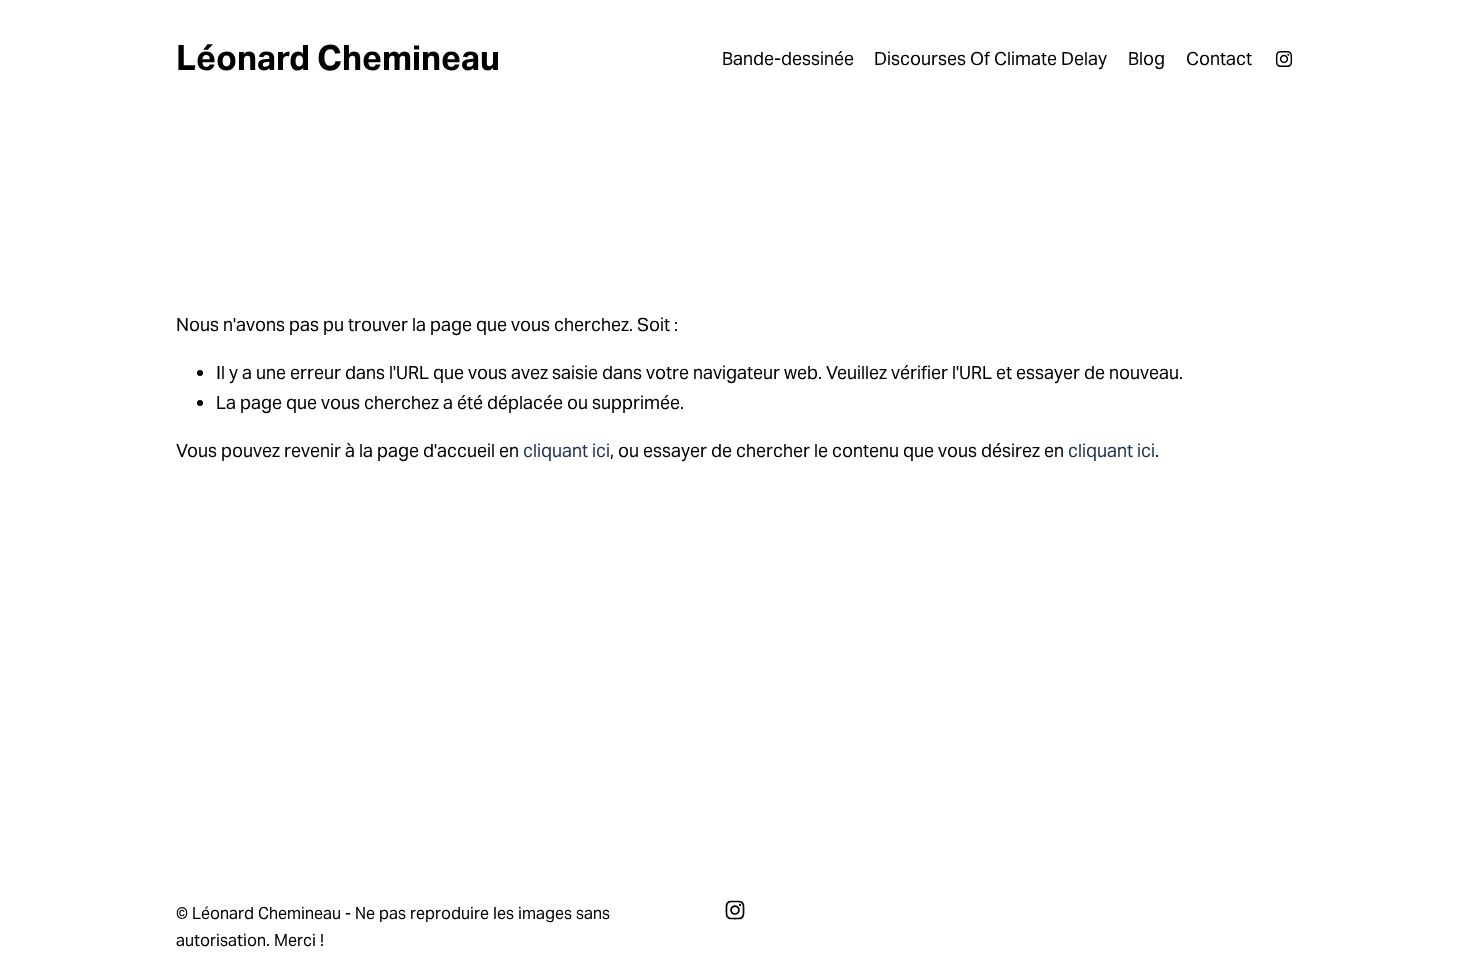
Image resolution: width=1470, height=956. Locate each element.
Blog (1146, 58)
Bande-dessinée (788, 58)
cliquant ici (566, 450)
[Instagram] (1284, 59)
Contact (1219, 58)
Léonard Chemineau (338, 58)
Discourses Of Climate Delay (990, 58)
